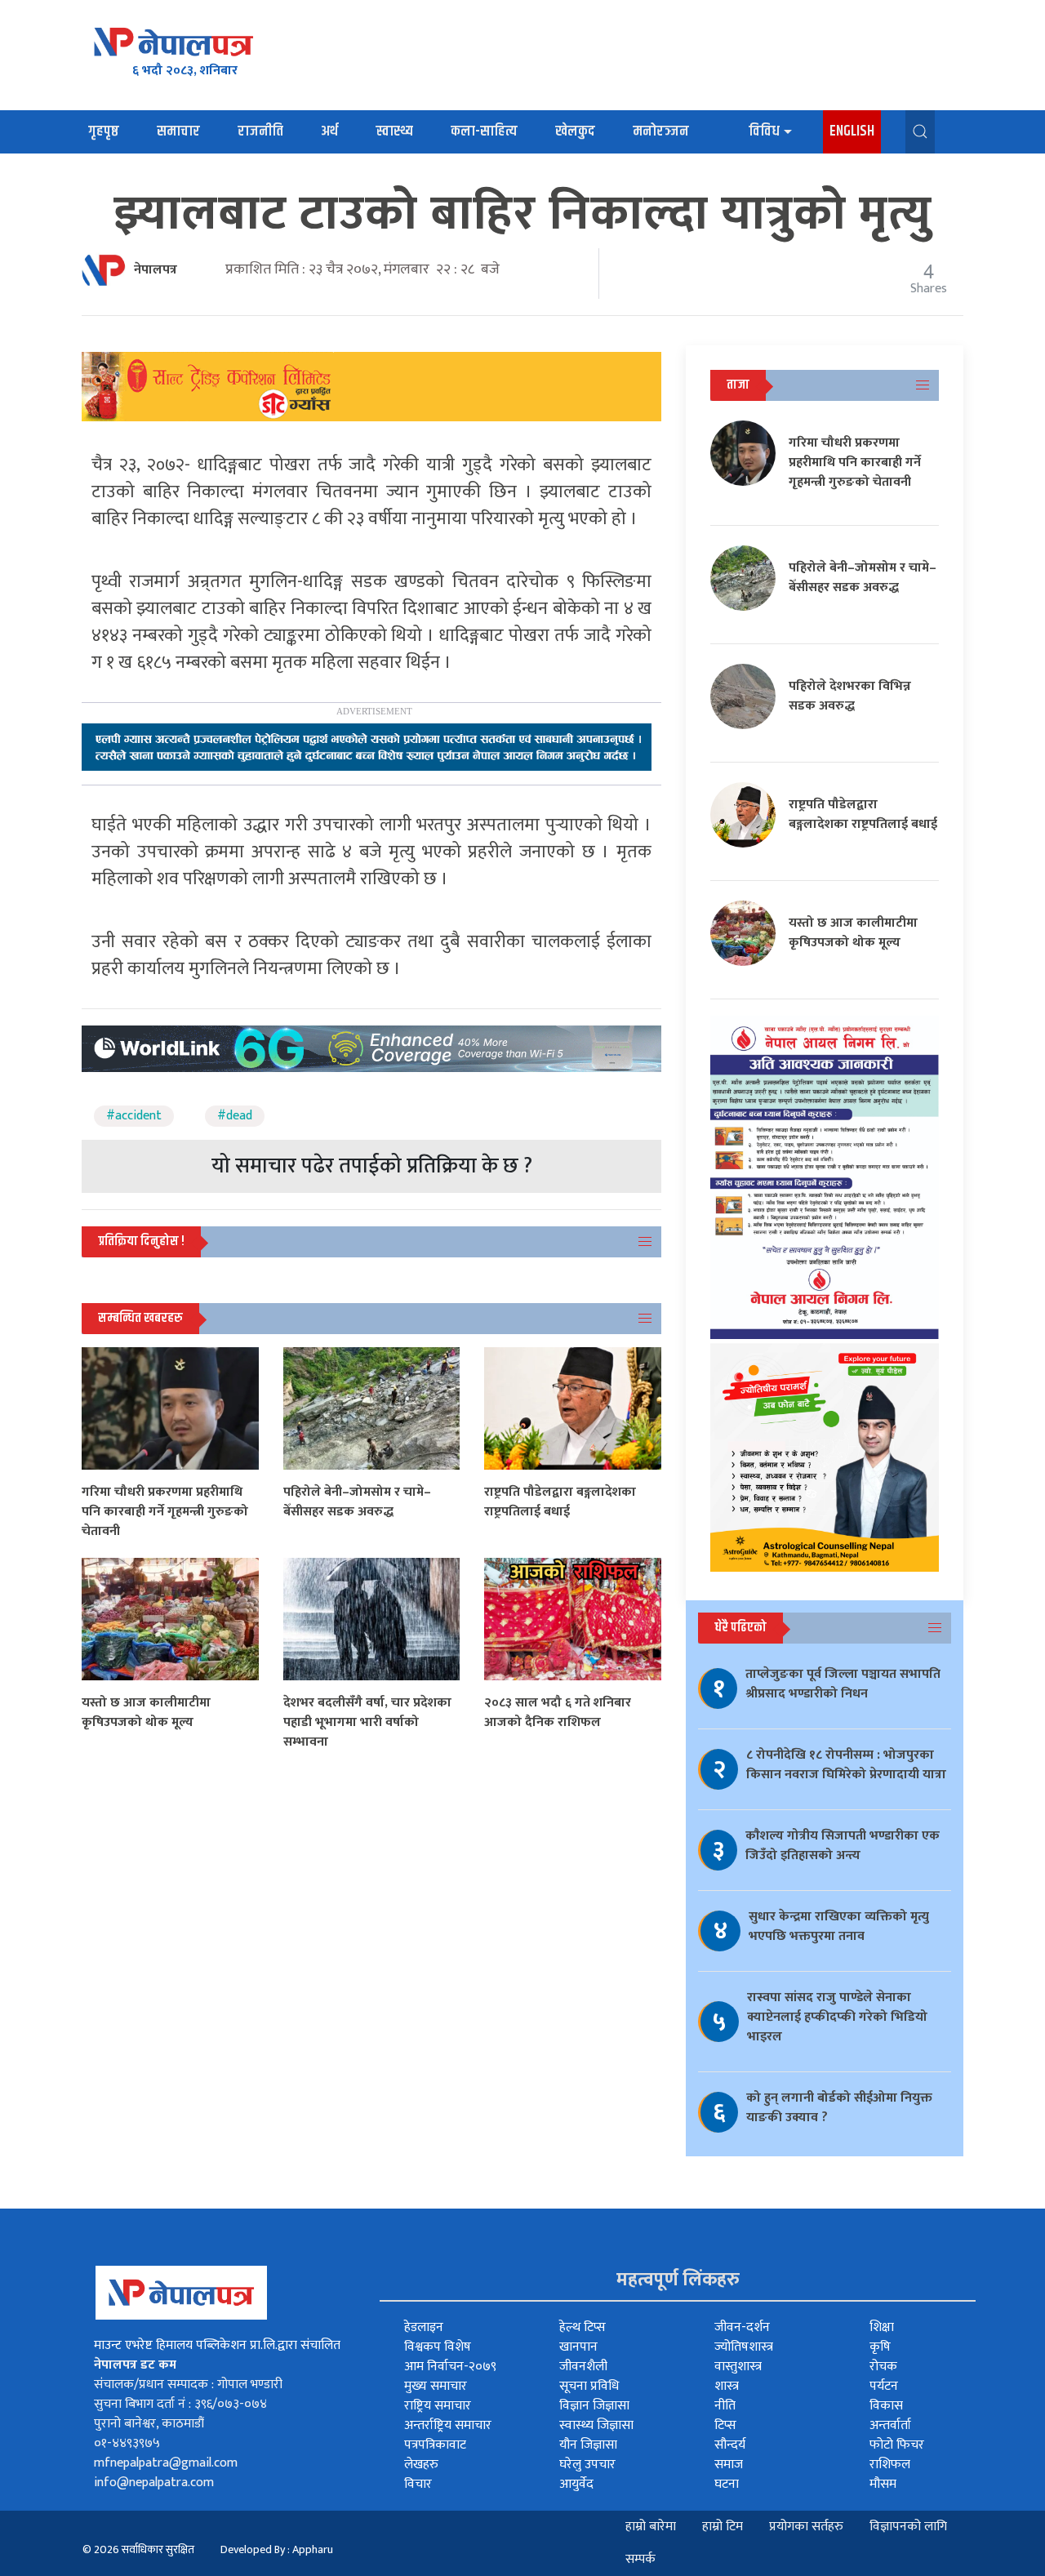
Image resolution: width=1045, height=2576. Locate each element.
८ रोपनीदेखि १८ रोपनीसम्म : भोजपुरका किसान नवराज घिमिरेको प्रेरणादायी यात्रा (846, 1765)
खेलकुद (575, 131)
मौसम (883, 2484)
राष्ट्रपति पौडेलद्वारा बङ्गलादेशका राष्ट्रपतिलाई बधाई (560, 1502)
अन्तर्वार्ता (890, 2425)
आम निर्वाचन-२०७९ (450, 2367)
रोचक (883, 2367)
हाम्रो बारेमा (651, 2527)
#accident (134, 1116)
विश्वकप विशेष (438, 2347)
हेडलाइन (424, 2327)
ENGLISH (852, 131)
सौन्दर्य (730, 2445)
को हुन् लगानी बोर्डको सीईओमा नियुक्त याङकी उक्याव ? (839, 2108)
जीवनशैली (583, 2367)
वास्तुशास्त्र (738, 2367)
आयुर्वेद (576, 2484)
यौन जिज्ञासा (588, 2445)
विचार (418, 2484)
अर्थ (329, 131)
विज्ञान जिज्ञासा (594, 2406)
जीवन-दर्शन (742, 2327)
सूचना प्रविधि (589, 2386)
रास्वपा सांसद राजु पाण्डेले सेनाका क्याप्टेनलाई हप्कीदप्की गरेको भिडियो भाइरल (837, 2017)
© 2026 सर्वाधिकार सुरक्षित (138, 2549)
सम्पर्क (640, 2559)
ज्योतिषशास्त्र (744, 2347)
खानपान (578, 2347)
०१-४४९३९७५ (127, 2443)
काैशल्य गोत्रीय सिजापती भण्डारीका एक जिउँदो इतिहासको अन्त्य (843, 1846)
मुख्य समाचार (436, 2386)
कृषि (880, 2347)
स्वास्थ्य (394, 131)
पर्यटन (884, 2386)
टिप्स (725, 2425)
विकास (886, 2406)
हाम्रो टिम (723, 2527)
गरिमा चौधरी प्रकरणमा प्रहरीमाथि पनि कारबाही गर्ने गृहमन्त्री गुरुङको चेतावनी (165, 1512)
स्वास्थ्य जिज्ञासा (596, 2425)
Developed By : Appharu (277, 2549)
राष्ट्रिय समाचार (438, 2406)
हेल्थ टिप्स (583, 2327)
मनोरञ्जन (661, 131)
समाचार (178, 131)
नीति (725, 2406)
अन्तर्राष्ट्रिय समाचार (448, 2425)
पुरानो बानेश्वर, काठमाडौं (149, 2424)
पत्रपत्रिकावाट (435, 2445)
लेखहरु (421, 2465)
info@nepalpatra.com (154, 2483)
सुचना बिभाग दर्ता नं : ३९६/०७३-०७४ (180, 2404)
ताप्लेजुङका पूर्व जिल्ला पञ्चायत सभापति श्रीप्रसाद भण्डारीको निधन (843, 1684)
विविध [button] (764, 131)
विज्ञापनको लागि (908, 2527)
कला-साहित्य (484, 131)
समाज (729, 2465)
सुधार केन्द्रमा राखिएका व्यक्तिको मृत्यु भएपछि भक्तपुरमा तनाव (839, 1926)
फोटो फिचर (897, 2445)
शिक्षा (882, 2327)
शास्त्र (727, 2386)
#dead (235, 1116)
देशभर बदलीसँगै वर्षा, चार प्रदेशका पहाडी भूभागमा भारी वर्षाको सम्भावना (367, 1722)
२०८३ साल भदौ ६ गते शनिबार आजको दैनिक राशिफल (558, 1713)
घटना (727, 2484)
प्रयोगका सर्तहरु (806, 2527)
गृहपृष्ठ (104, 131)
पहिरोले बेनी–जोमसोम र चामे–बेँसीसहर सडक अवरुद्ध (357, 1502)
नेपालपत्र (156, 270)
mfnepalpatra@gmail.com (166, 2463)
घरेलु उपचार (587, 2465)
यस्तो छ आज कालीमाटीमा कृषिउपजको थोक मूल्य (146, 1713)
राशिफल (890, 2465)
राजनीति (260, 131)
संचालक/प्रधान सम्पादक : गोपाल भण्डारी (188, 2385)
